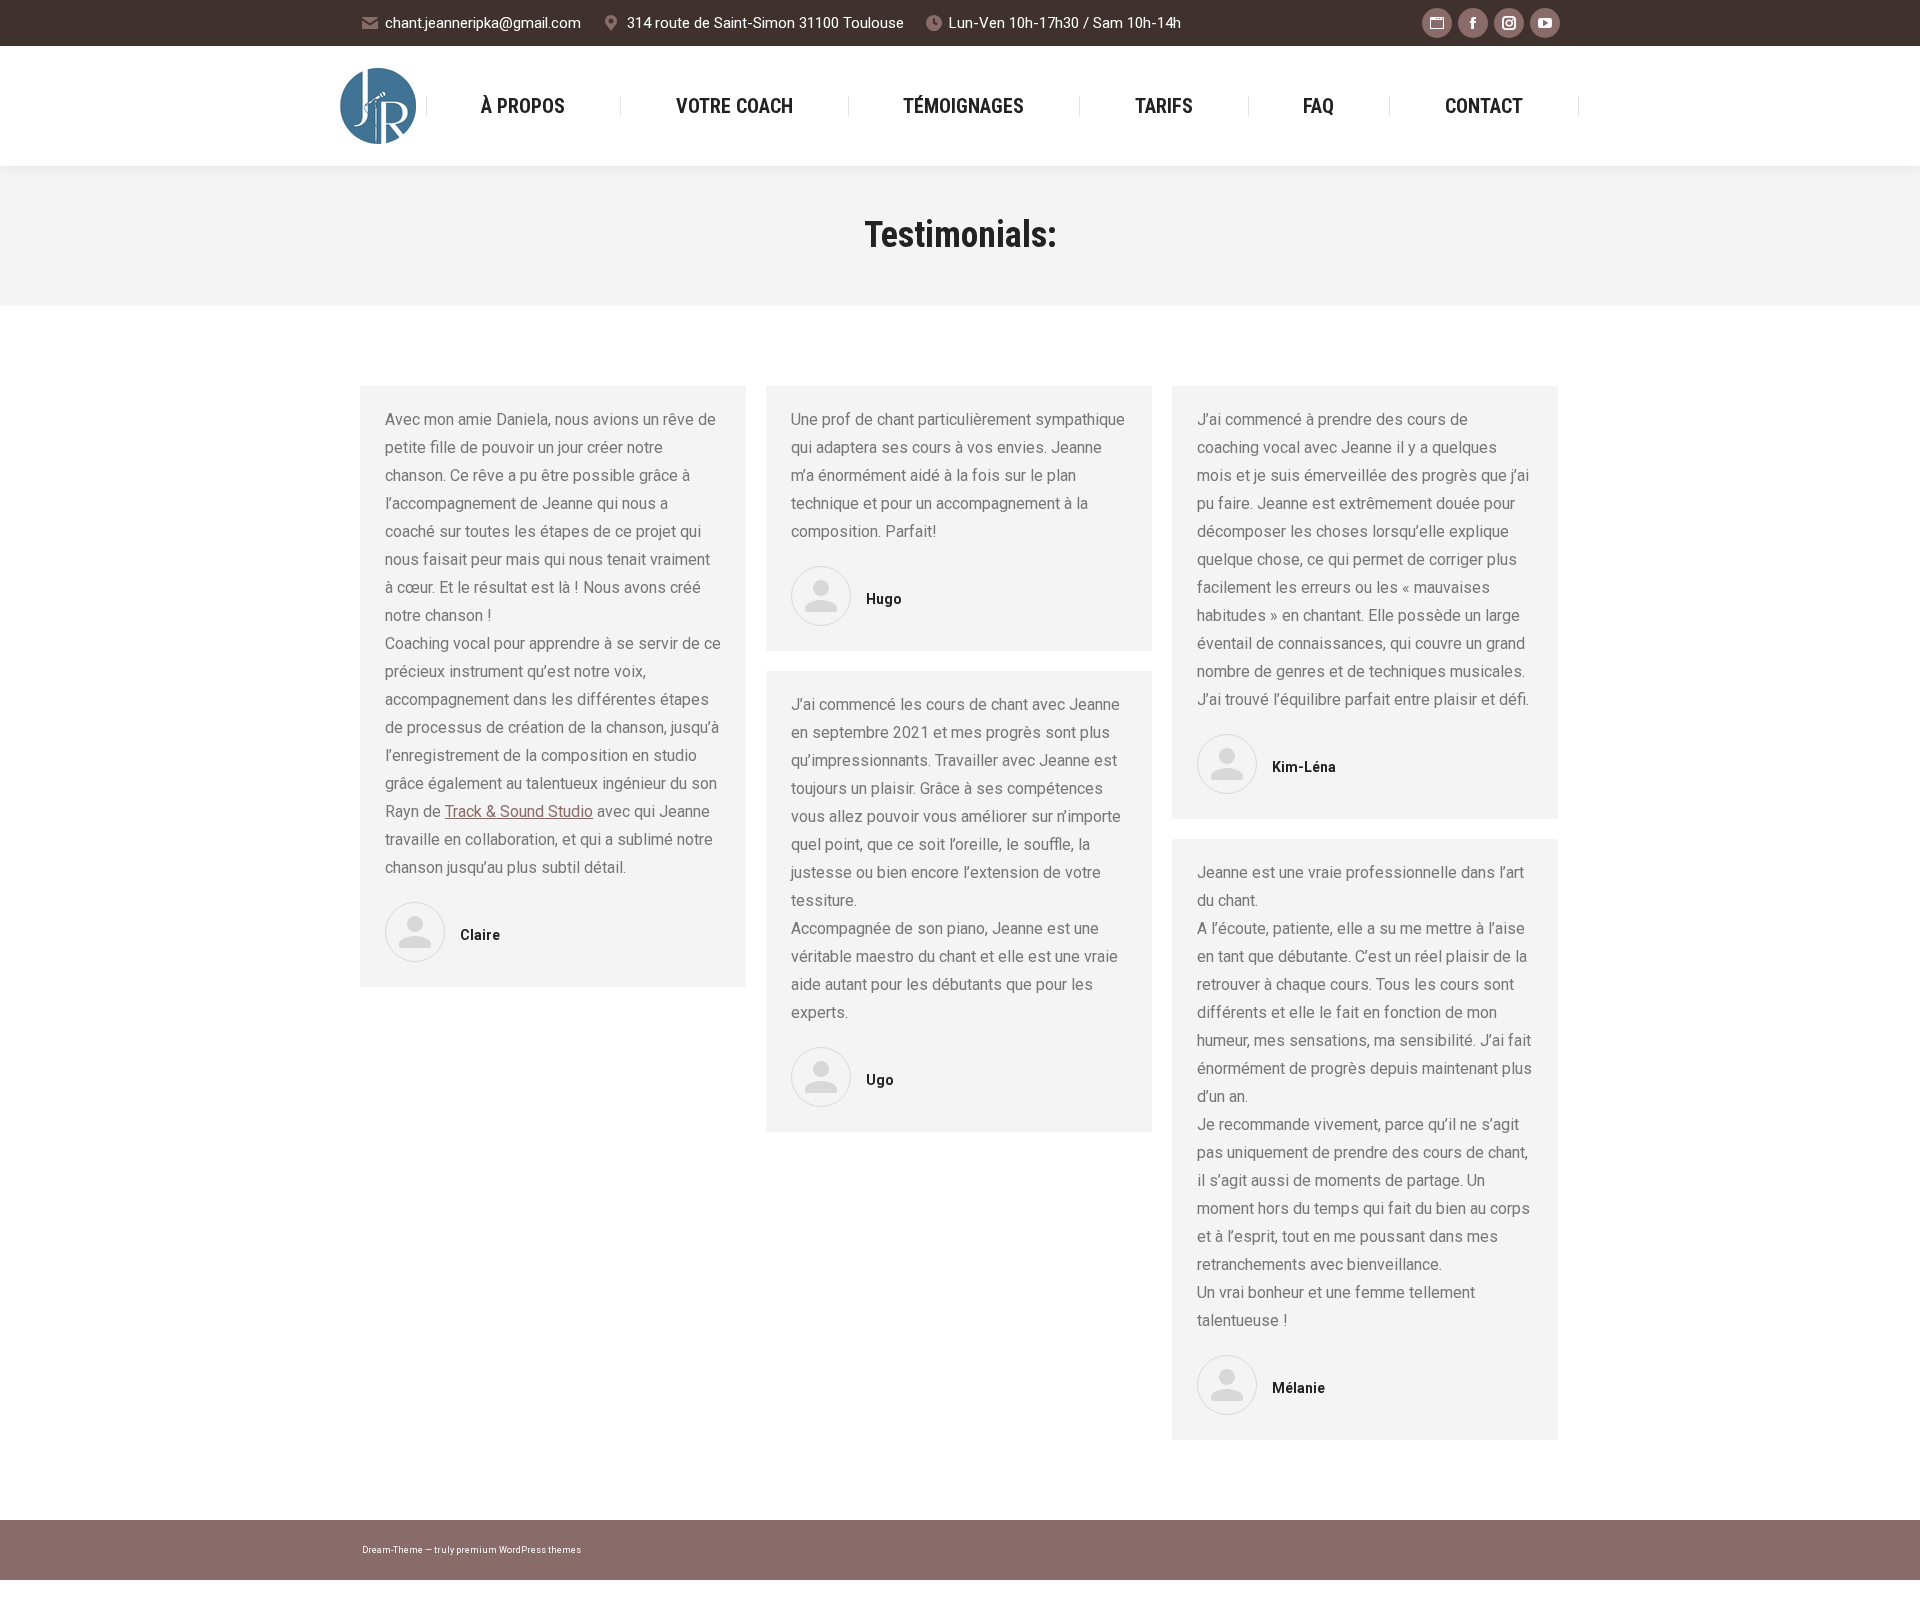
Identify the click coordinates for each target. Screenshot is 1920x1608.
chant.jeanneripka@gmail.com (483, 23)
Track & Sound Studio (519, 811)
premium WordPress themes (518, 1550)
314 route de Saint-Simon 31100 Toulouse (765, 23)
